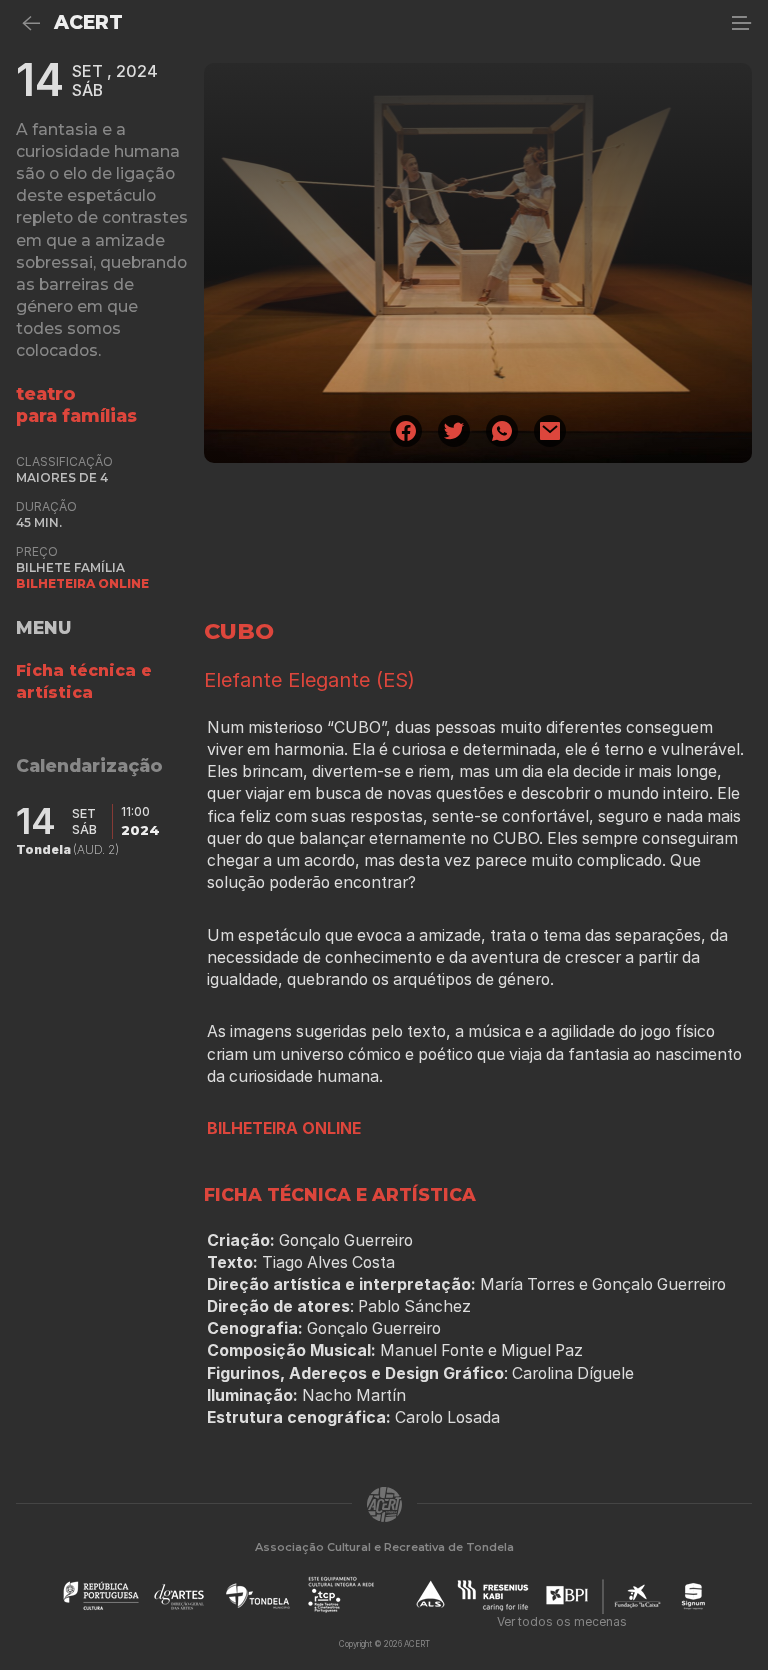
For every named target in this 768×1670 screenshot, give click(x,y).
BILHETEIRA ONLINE (82, 583)
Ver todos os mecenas (562, 1621)
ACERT (88, 22)
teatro (46, 393)
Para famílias (76, 415)
